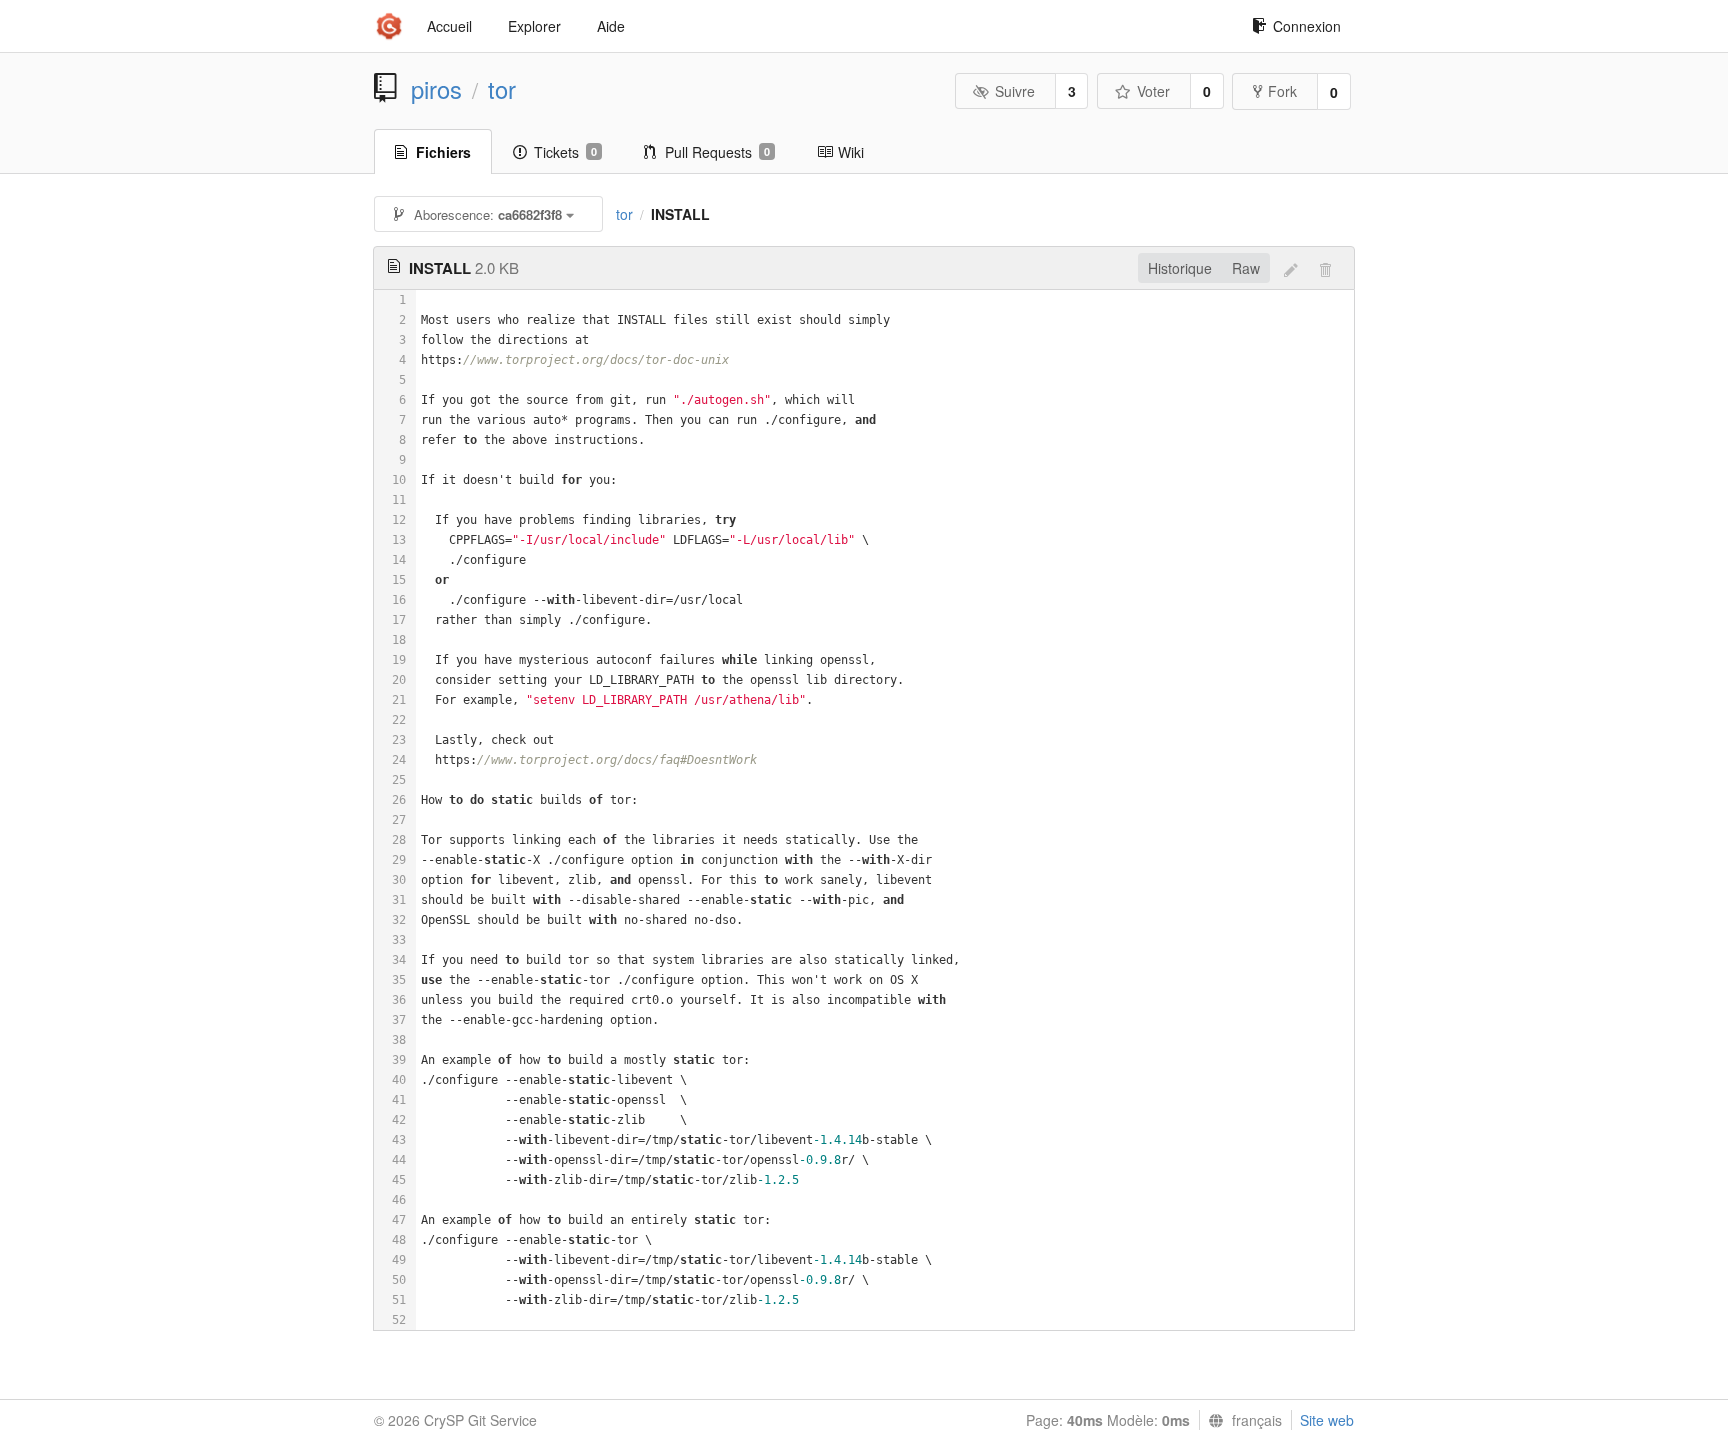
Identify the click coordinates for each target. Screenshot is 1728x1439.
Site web (1327, 1420)
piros (436, 89)
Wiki (851, 152)
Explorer (534, 26)
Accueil (449, 26)
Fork (1282, 91)
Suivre (1015, 91)
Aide (611, 26)
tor (502, 89)
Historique (1180, 268)
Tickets (565, 152)
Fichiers (443, 152)
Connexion (1307, 26)
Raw (1246, 268)
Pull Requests (717, 152)
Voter (1153, 91)
